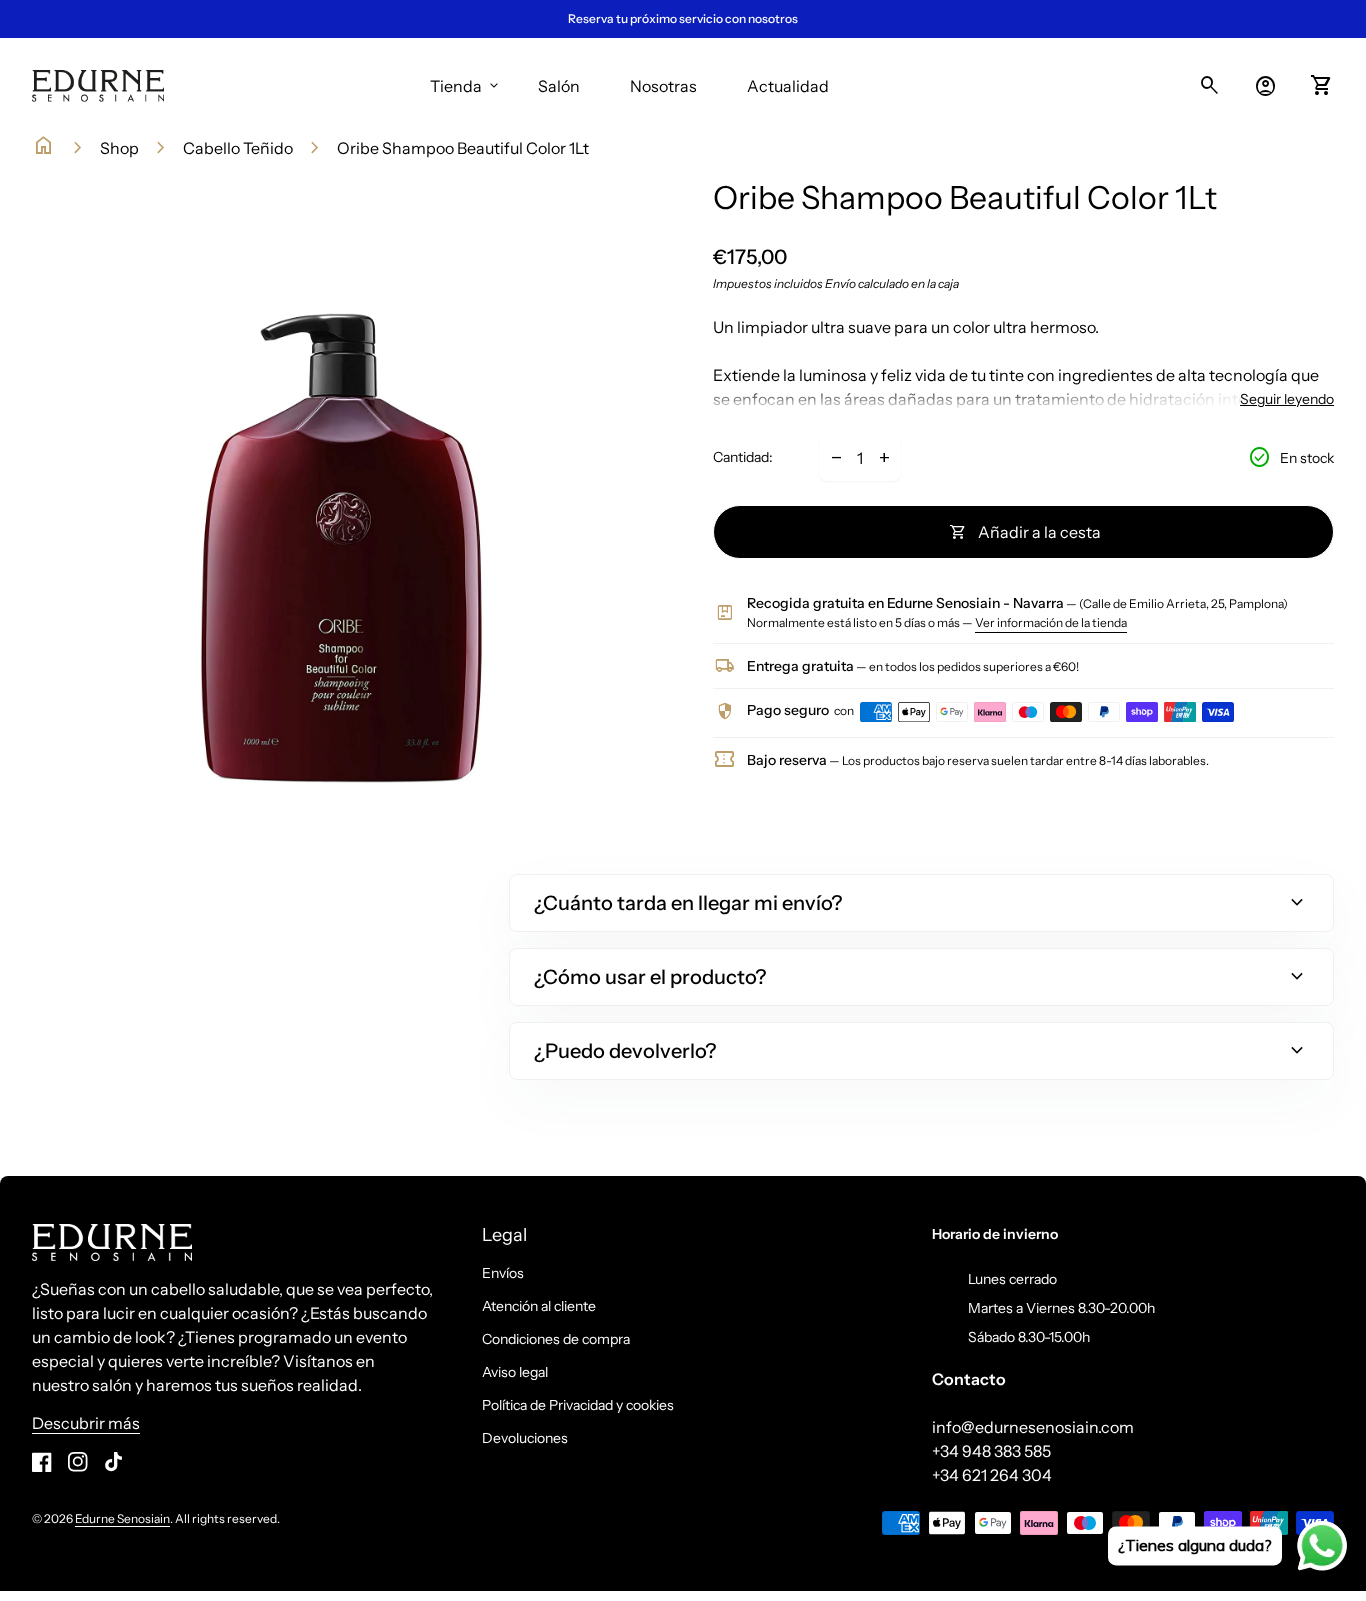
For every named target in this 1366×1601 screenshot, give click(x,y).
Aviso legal (515, 1372)
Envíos (503, 1273)
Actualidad (788, 86)
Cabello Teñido (238, 148)
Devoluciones (525, 1438)
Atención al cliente (539, 1306)
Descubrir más (86, 1423)
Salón (559, 86)
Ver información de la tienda (1051, 622)
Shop (119, 148)
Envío (840, 283)
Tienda (466, 86)
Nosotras (663, 86)
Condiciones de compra (556, 1339)
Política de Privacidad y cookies (578, 1405)
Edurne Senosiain (122, 1518)
